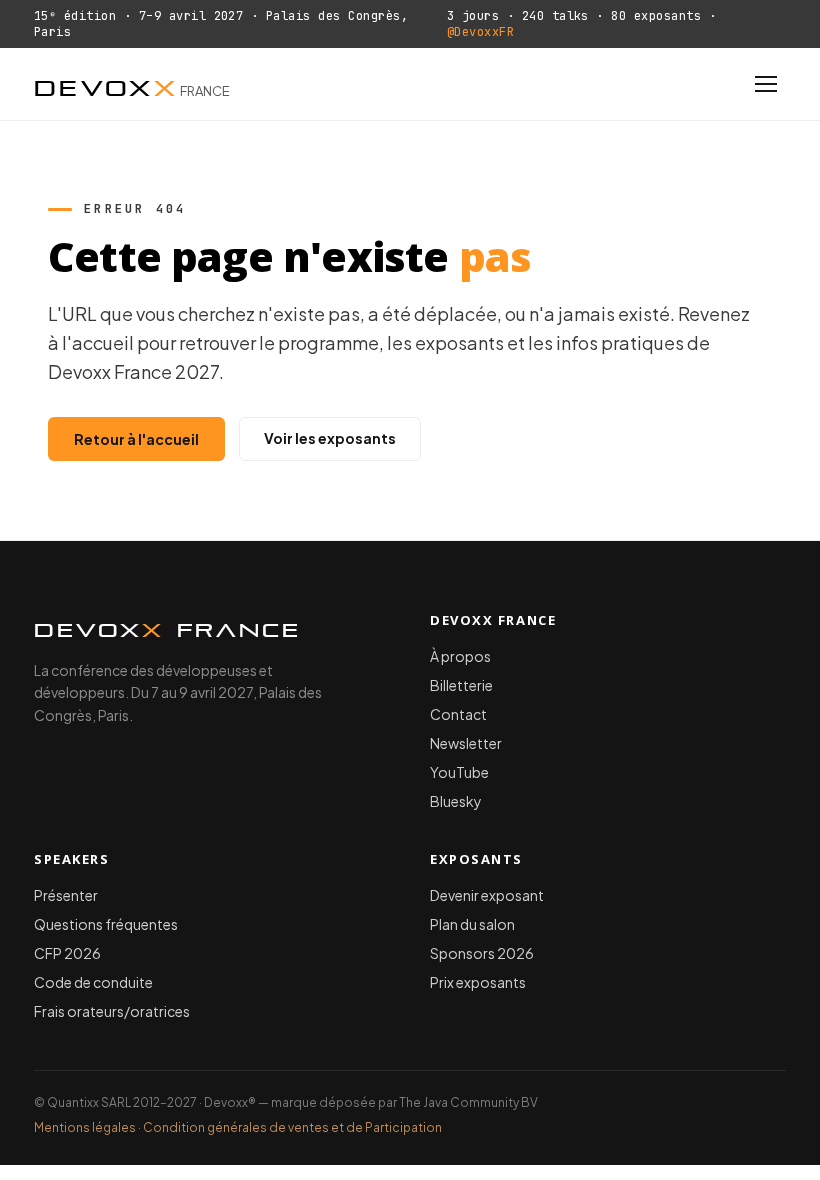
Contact (458, 714)
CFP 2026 (67, 953)
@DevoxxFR (480, 32)
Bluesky (456, 801)
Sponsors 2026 (482, 953)
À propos (460, 656)
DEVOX (132, 84)
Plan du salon (472, 924)
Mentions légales (85, 1127)
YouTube (459, 772)
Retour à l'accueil (136, 439)
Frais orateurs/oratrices (112, 1011)
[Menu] (766, 84)
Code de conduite (93, 982)
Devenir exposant (487, 895)
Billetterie (461, 685)
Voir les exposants (330, 438)
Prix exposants (478, 982)
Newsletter (466, 743)
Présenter (66, 895)
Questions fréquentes (106, 924)
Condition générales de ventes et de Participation (292, 1127)
